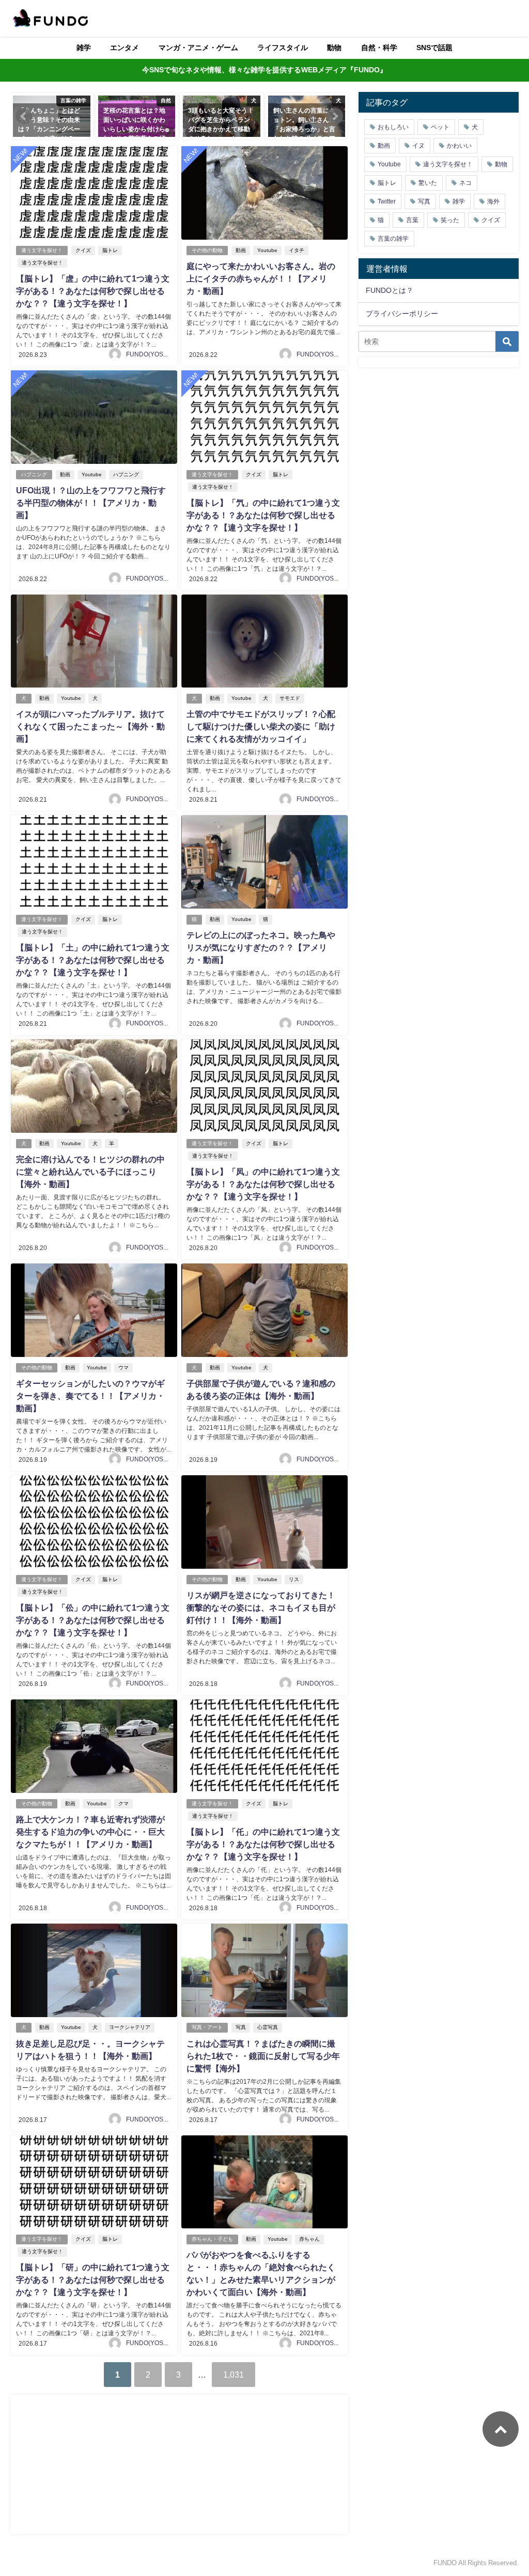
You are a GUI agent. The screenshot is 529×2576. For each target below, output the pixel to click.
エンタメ (125, 48)
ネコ (465, 183)
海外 (493, 201)
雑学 (84, 48)
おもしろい (393, 127)
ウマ (123, 1368)
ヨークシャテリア (130, 2027)
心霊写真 (268, 2027)
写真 (241, 2027)
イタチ (297, 250)
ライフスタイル (283, 48)
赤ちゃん (309, 2239)
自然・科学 (379, 48)
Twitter (387, 201)
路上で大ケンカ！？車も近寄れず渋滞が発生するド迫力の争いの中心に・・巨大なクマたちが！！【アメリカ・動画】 (90, 1832)
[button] (24, 116)
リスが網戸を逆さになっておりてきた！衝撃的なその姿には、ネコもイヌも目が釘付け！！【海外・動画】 (261, 1607)
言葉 (412, 220)
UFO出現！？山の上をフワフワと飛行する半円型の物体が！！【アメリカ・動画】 (91, 503)
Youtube (267, 250)
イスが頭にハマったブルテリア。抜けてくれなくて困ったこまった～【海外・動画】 (90, 726)
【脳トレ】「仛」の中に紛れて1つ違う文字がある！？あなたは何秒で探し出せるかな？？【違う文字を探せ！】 (263, 1844)
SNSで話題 (434, 48)
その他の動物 (207, 250)
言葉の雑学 (393, 239)
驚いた (428, 183)
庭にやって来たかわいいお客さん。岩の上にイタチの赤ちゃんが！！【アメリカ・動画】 (261, 278)
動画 (241, 250)
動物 (334, 48)
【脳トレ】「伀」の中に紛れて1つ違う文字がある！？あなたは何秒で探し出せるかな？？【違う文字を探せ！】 (93, 1620)
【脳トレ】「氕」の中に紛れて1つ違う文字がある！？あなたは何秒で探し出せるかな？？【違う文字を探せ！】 (263, 515)
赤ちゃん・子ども (212, 2239)
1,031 (234, 2375)
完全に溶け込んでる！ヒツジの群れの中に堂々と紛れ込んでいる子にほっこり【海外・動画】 (90, 1172)
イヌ (418, 146)
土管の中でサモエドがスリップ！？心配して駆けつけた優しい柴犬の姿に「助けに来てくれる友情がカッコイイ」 (261, 726)
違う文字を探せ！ (42, 250)
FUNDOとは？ (390, 290)
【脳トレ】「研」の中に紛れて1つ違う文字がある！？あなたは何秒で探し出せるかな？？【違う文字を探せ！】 (93, 2280)
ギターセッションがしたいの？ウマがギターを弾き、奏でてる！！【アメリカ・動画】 (90, 1396)
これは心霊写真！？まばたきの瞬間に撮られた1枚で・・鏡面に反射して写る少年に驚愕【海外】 (263, 2056)
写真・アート (207, 2027)
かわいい (459, 146)
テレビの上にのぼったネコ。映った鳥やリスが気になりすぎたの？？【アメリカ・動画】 (261, 947)
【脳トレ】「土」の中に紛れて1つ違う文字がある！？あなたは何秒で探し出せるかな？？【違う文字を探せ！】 (93, 960)
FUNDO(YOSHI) (149, 354)
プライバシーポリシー (402, 314)
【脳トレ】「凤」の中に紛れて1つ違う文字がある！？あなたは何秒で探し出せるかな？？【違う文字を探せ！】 (263, 1184)
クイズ (83, 250)
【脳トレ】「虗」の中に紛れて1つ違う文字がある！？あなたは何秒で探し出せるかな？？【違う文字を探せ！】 (93, 291)
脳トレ (110, 250)
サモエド (290, 698)
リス (294, 1579)
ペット (440, 127)
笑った (450, 220)
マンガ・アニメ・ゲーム (198, 48)
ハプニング (34, 474)
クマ (123, 1804)
